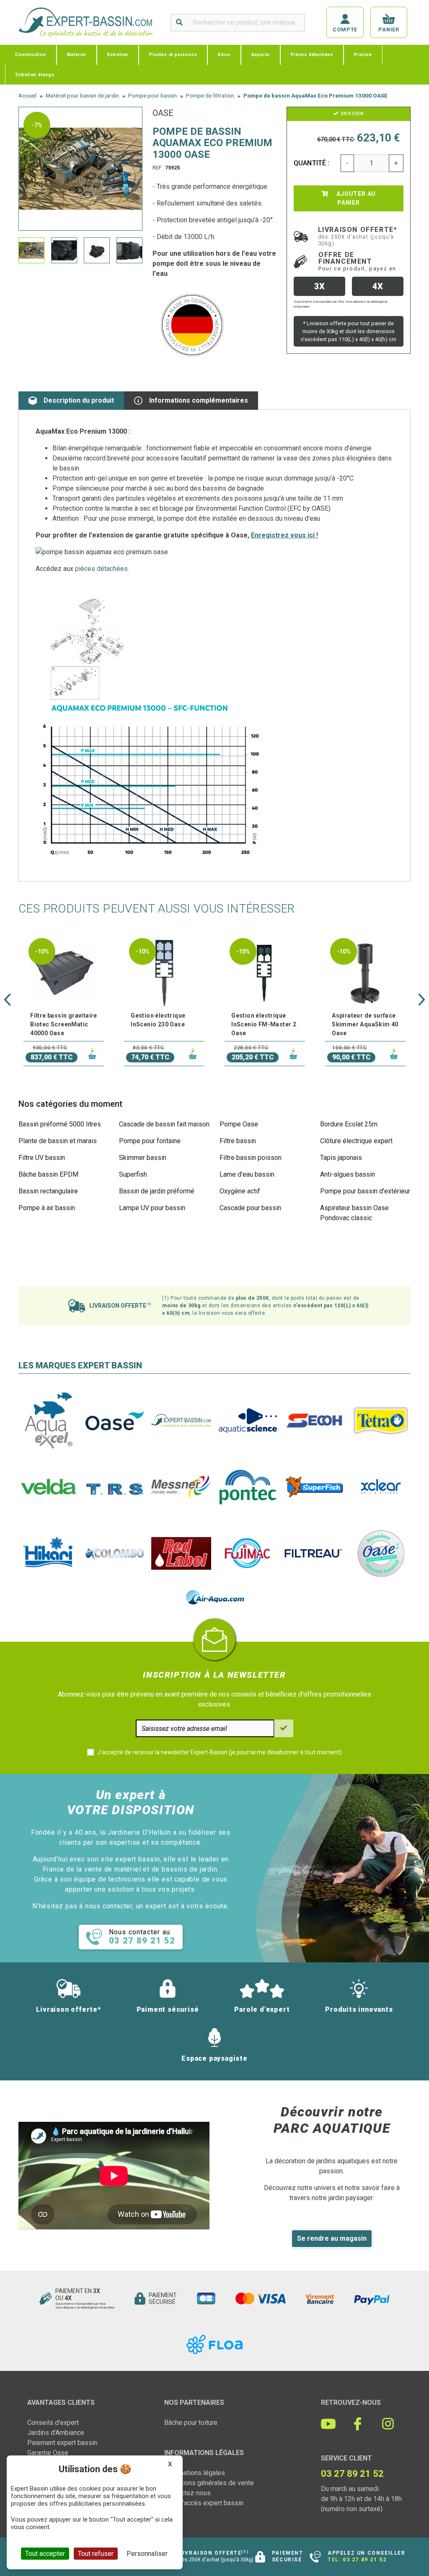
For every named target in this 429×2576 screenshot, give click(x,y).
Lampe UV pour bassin (152, 1208)
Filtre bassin (238, 1141)
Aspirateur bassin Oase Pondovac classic (354, 1213)
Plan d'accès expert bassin (204, 2503)
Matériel (77, 55)
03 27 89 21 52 (364, 2560)
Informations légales (195, 2473)
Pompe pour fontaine (150, 1141)
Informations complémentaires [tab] (199, 400)
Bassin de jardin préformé (157, 1191)
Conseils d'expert (53, 2423)
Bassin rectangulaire (48, 1191)
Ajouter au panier (355, 198)
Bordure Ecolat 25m (349, 1124)
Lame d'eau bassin (247, 1174)
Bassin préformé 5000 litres (60, 1124)
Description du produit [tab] (79, 400)
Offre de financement (359, 261)
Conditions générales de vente (209, 2483)
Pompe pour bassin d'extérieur (365, 1191)
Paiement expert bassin (62, 2443)
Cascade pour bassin (250, 1208)
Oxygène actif (240, 1191)
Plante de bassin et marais (58, 1141)
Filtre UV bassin (42, 1158)
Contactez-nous (187, 2493)
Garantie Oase (48, 2453)
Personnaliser (147, 2554)
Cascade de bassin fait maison (164, 1124)
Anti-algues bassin (348, 1174)
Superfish (133, 1174)
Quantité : (312, 163)
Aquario (261, 55)
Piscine (363, 55)
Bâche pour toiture (191, 2423)
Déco (224, 55)
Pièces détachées (312, 55)
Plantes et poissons (173, 55)
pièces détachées (101, 569)
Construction (31, 55)
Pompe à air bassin (47, 1208)
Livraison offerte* (358, 236)
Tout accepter (45, 2554)
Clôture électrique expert (356, 1141)
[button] (7, 1000)
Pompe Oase (239, 1124)
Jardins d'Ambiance (56, 2433)
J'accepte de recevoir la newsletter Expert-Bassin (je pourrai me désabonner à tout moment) (220, 1752)
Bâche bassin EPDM (48, 1174)
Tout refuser (96, 2554)
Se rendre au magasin (332, 2238)
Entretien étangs (35, 75)
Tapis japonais (341, 1158)
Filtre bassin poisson (251, 1158)
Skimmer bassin (143, 1158)
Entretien (118, 55)
